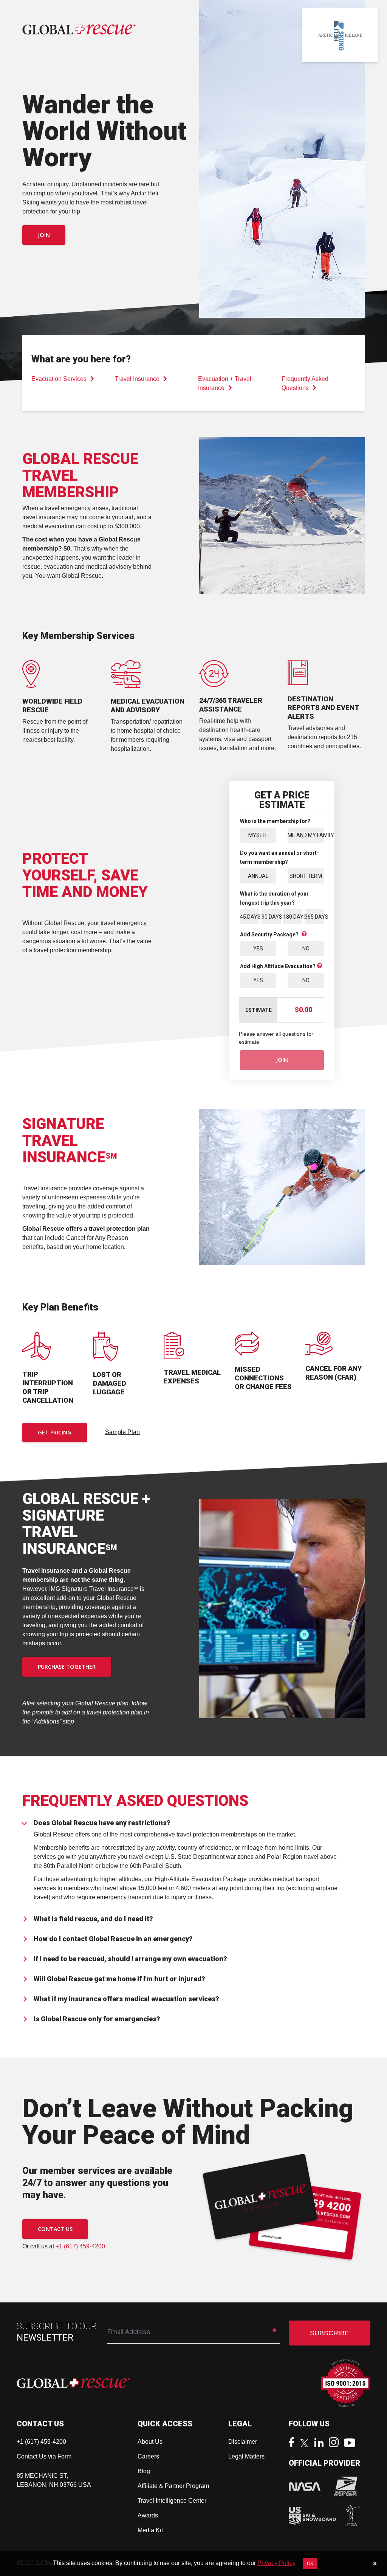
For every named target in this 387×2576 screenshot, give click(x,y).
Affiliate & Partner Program (173, 2486)
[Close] (375, 2564)
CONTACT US (55, 2229)
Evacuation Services (59, 379)
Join (44, 235)
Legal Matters (246, 2456)
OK (310, 2564)
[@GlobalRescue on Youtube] (352, 2444)
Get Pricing (55, 1432)
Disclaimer (243, 2442)
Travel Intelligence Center (172, 2501)
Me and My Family (306, 835)
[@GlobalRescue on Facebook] (293, 2443)
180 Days (293, 917)
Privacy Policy (276, 2563)
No (306, 948)
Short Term (306, 876)
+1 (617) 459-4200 (80, 2246)
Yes (258, 948)
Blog (144, 2471)
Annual (258, 876)
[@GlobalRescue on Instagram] (336, 2443)
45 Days (250, 917)
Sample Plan (122, 1432)
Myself (258, 835)
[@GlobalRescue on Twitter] (306, 2444)
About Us (150, 2442)
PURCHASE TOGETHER (67, 1667)
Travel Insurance (137, 379)
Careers (148, 2456)
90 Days (271, 917)
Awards (148, 2515)
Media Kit (150, 2530)
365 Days (314, 917)
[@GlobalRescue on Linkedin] (321, 2444)
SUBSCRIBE (330, 2333)
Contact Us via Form (44, 2456)
